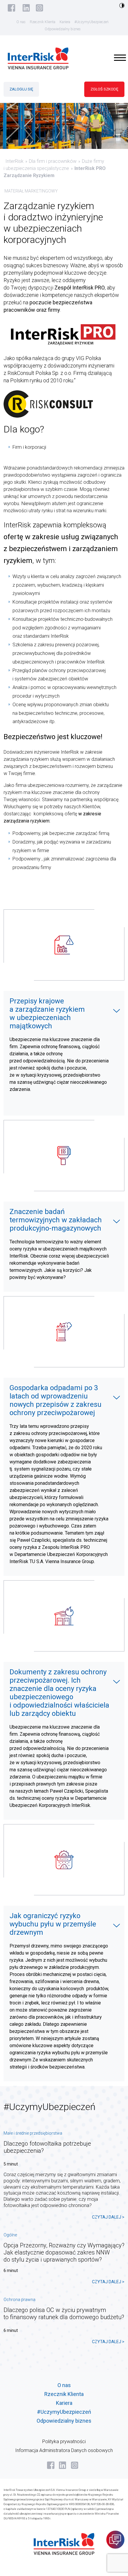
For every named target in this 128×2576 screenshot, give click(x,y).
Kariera (65, 22)
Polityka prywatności (64, 2441)
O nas (21, 22)
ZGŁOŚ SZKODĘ (104, 89)
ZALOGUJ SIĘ (21, 89)
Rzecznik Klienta (43, 22)
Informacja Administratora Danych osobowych (64, 2450)
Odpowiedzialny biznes (63, 29)
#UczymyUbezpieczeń (92, 22)
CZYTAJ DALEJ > (108, 2217)
